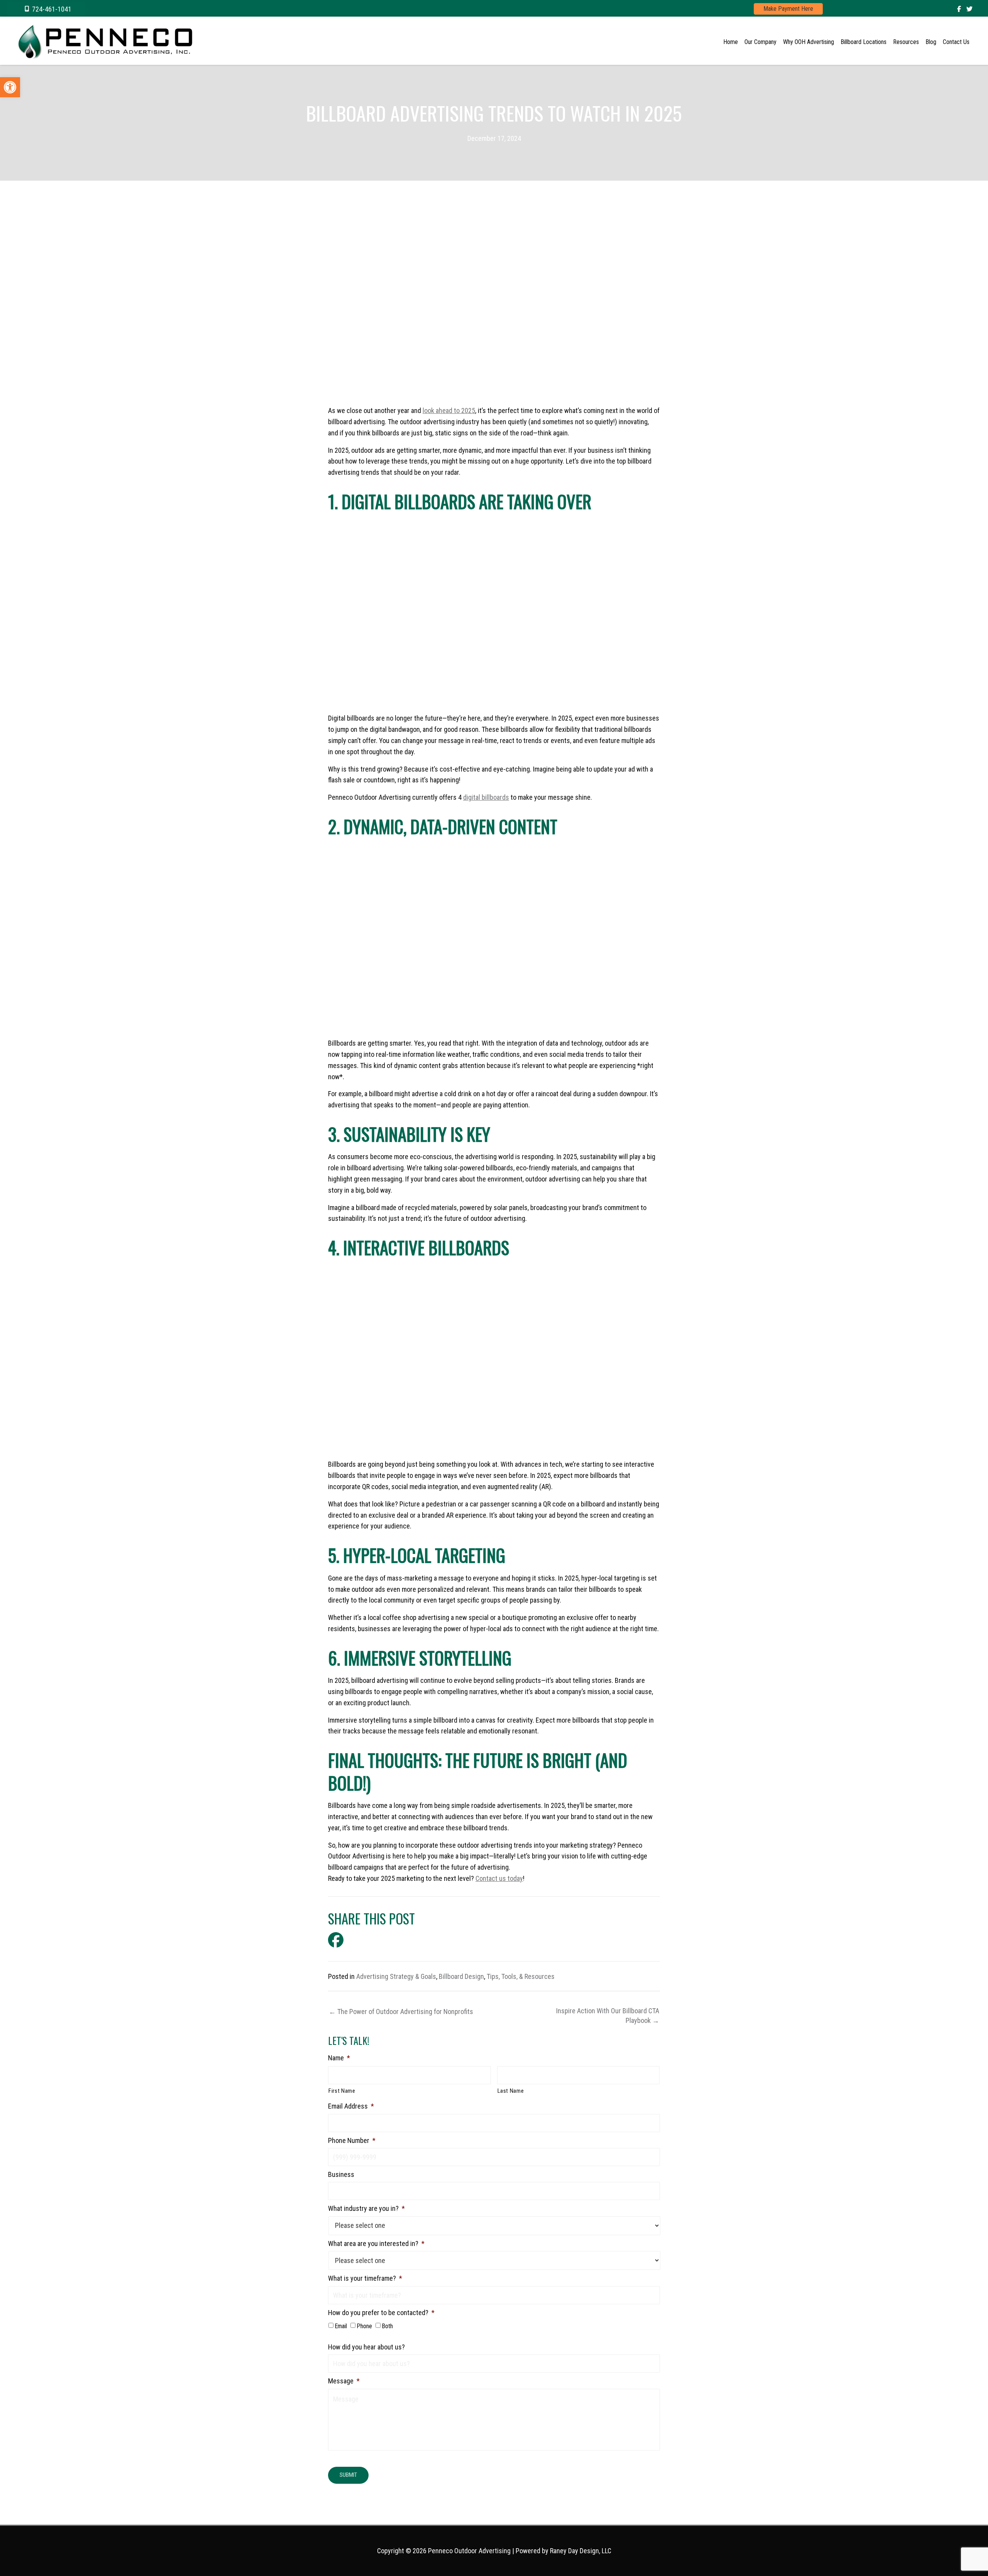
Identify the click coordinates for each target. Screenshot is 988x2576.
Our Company (760, 42)
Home (731, 42)
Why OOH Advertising (809, 42)
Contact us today (499, 1878)
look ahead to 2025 (449, 410)
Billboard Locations (864, 42)
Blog (931, 42)
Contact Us (956, 42)
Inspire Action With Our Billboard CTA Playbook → (608, 2016)
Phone (365, 2326)
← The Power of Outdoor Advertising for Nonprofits (401, 2012)
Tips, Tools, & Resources (521, 1976)
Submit (348, 2475)
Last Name (511, 2091)
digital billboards (486, 797)
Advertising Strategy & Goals (396, 1976)
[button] (46, 9)
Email (341, 2326)
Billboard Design (461, 1976)
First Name (342, 2091)
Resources (906, 42)
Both (387, 2326)
